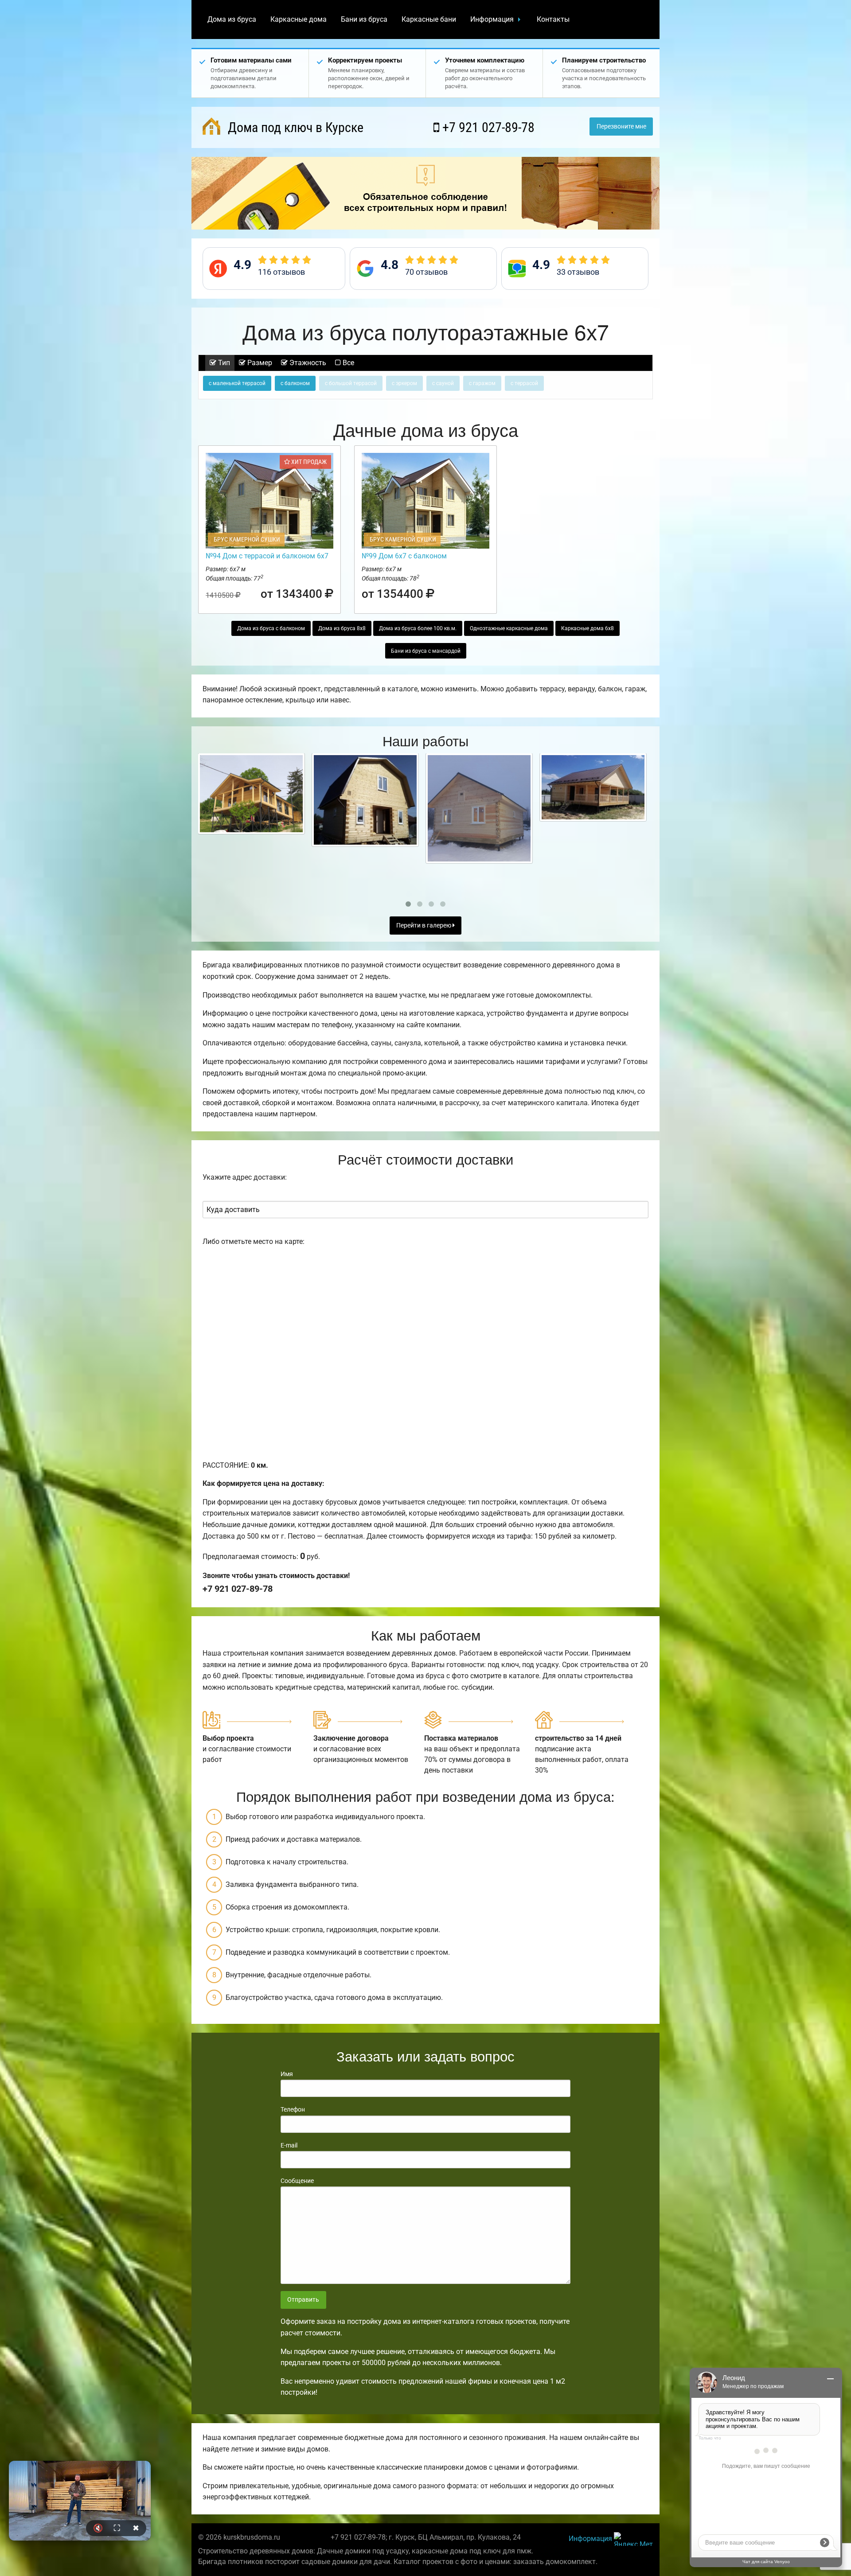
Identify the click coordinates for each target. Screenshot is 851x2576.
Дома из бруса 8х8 (342, 628)
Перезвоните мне (621, 127)
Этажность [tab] (307, 363)
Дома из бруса (232, 19)
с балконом (295, 383)
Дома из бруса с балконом (271, 628)
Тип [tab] (223, 363)
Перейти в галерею (424, 926)
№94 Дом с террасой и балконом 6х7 (267, 556)
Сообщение (297, 2181)
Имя (287, 2074)
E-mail (289, 2145)
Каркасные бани (429, 19)
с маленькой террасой (237, 383)
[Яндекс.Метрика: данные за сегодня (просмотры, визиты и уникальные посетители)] (633, 2539)
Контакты (553, 19)
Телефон (293, 2109)
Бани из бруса (364, 19)
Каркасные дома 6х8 (588, 628)
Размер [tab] (259, 363)
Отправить (303, 2300)
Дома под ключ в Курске (294, 127)
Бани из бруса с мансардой (426, 651)
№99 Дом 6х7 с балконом (404, 556)
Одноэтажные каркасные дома (509, 628)
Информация (492, 19)
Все (347, 363)
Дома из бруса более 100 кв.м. (418, 628)
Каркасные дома (299, 19)
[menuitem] (232, 19)
